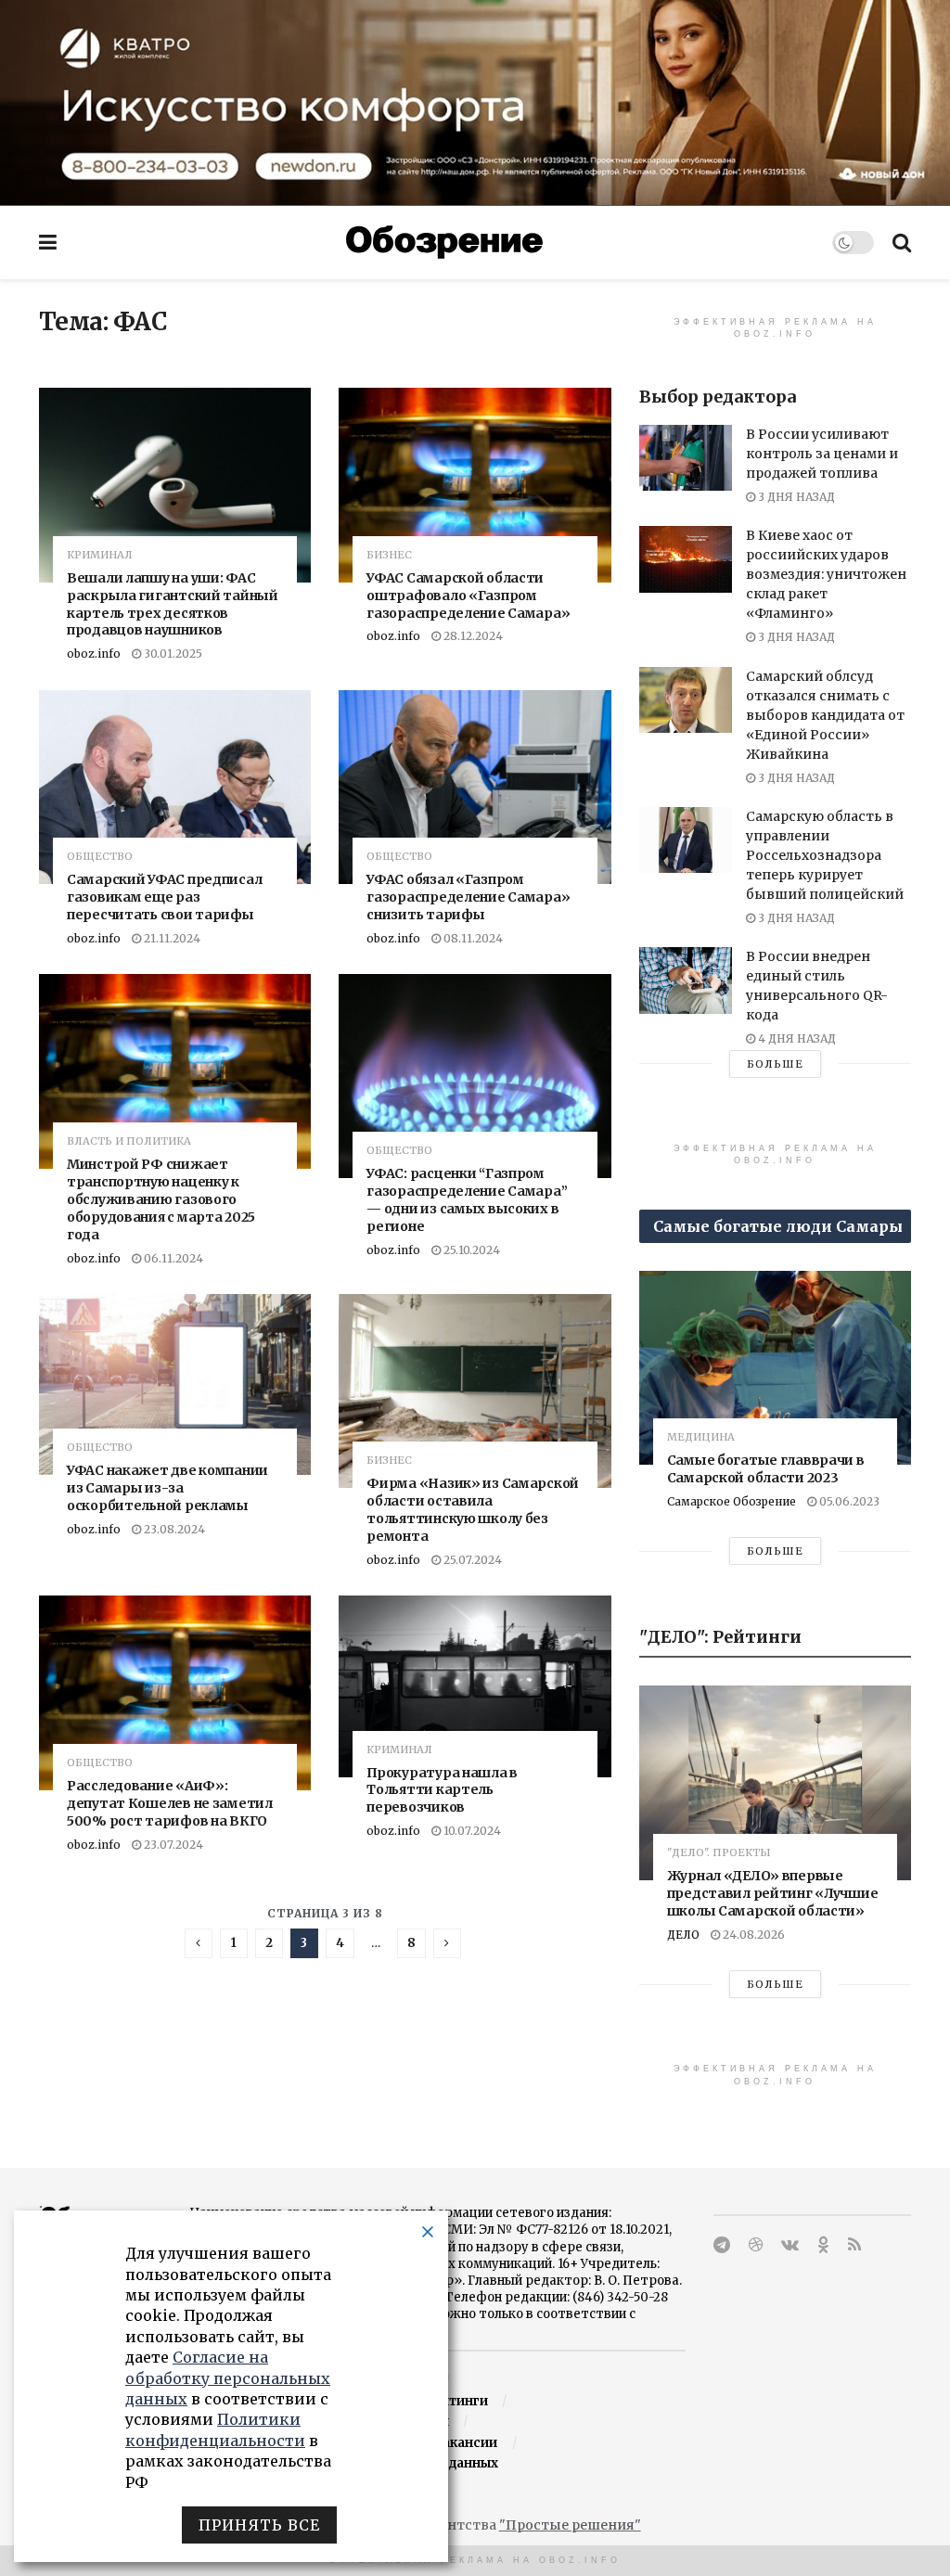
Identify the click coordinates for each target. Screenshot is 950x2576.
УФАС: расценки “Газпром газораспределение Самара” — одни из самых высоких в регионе (467, 1200)
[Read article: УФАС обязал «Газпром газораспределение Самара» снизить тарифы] (475, 788)
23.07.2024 (172, 1845)
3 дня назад (795, 497)
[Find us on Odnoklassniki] (823, 2245)
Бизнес (389, 555)
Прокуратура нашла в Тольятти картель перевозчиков (442, 1790)
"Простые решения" (570, 2525)
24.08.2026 (752, 1935)
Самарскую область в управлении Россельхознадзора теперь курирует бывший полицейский (825, 855)
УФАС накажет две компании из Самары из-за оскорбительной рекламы (167, 1488)
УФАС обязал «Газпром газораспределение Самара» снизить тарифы (468, 897)
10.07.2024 (471, 1831)
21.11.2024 (171, 938)
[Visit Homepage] (444, 242)
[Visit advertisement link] (475, 103)
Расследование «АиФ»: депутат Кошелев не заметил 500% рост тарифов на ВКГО (170, 1803)
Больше (775, 1064)
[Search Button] (902, 242)
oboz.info (94, 654)
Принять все (259, 2525)
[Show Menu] (48, 242)
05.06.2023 (848, 1501)
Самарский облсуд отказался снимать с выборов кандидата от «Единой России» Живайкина (825, 715)
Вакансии (465, 2443)
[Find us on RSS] (854, 2245)
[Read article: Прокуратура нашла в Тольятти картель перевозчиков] (475, 1686)
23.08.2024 (173, 1529)
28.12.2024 (472, 636)
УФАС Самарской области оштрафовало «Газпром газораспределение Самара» (468, 596)
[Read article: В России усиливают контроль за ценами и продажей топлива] (686, 458)
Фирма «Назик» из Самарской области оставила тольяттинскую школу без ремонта (473, 1510)
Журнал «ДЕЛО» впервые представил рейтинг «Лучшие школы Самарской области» (773, 1893)
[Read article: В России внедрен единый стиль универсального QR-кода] (686, 980)
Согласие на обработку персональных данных (228, 2378)
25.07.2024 (471, 1560)
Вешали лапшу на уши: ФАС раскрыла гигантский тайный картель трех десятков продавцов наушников (173, 604)
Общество (100, 857)
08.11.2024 (472, 938)
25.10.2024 (470, 1250)
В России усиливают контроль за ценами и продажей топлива (822, 454)
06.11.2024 (172, 1258)
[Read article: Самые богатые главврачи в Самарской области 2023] (775, 1368)
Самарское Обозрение (732, 1501)
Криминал (100, 555)
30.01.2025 (172, 654)
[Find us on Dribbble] (756, 2245)
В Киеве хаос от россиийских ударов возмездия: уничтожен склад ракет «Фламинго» (826, 574)
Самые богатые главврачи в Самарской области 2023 (766, 1469)
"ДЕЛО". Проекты (719, 1853)
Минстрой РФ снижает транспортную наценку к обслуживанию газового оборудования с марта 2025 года (161, 1199)
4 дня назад (796, 1038)
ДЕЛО (683, 1935)
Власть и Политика (129, 1141)
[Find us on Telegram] (722, 2245)
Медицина (701, 1437)
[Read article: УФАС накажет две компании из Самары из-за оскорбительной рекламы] (175, 1384)
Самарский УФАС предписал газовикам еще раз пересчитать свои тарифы (164, 897)
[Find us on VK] (790, 2245)
